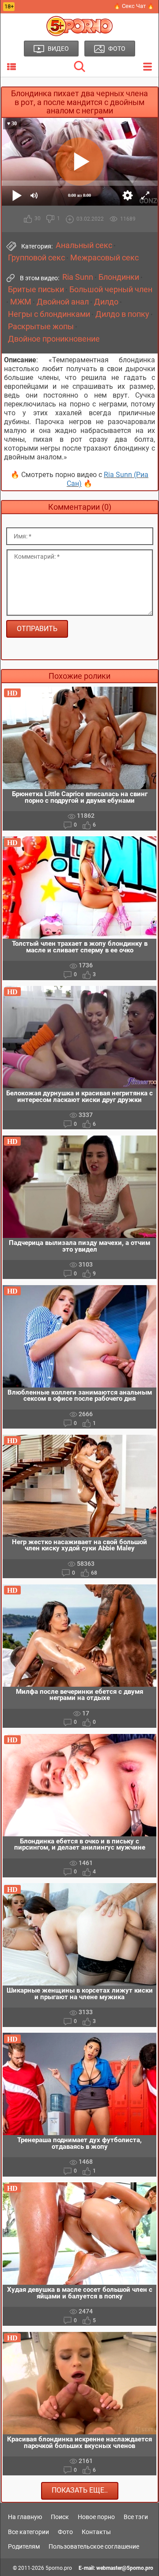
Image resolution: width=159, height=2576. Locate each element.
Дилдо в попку (122, 314)
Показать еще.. (80, 2490)
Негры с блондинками (49, 314)
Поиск (60, 2517)
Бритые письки (36, 290)
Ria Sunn (78, 277)
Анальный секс (84, 245)
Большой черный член (111, 290)
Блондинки (119, 277)
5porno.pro (59, 2568)
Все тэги (136, 2517)
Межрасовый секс (104, 258)
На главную (25, 2517)
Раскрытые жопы (41, 327)
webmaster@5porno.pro (125, 2568)
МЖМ (21, 302)
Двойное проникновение (54, 339)
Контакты (96, 2532)
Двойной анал (63, 302)
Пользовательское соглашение (94, 2546)
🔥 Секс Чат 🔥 (134, 6)
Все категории (28, 2532)
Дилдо (106, 302)
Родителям (24, 2546)
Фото (65, 2532)
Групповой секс (36, 258)
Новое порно (96, 2517)
